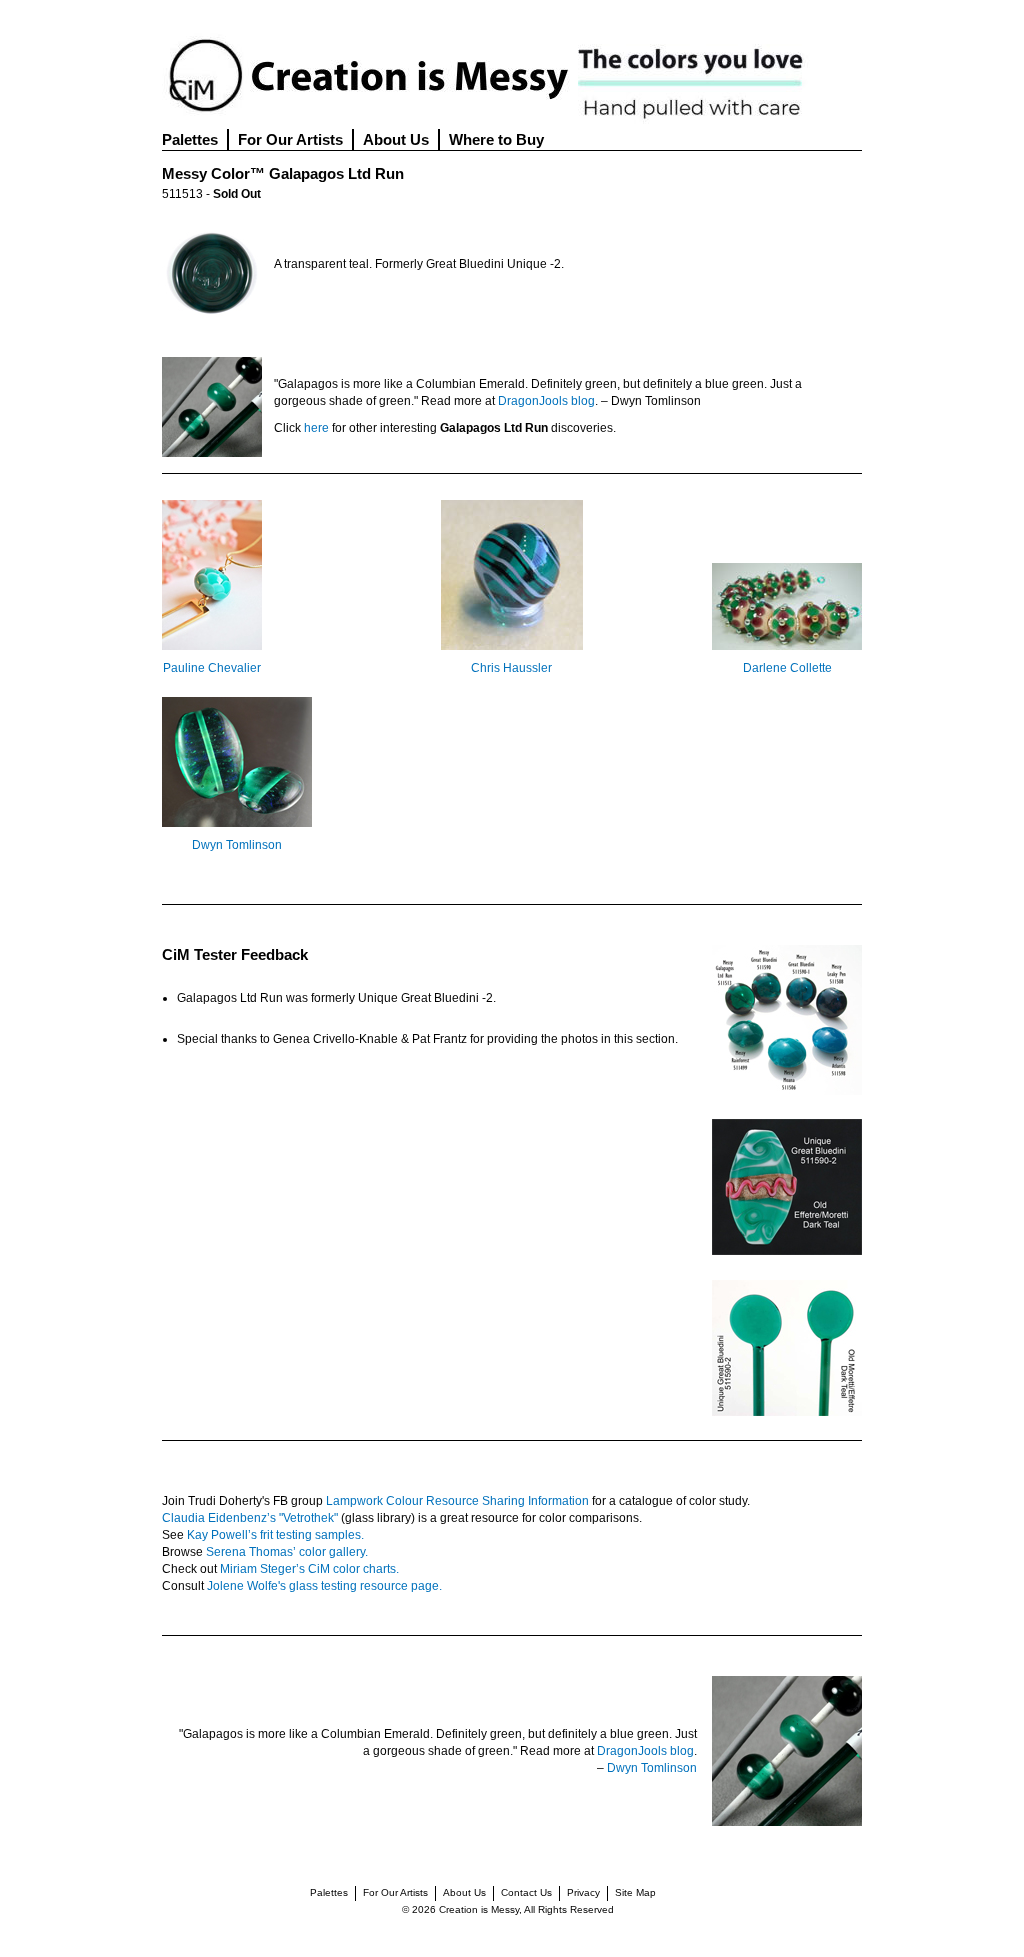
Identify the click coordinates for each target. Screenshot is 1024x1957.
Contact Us (526, 1892)
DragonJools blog (546, 401)
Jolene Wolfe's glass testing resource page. (324, 1586)
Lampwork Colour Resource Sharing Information (457, 1501)
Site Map (635, 1892)
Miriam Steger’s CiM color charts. (309, 1569)
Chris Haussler (511, 668)
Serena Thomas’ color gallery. (287, 1552)
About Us (396, 139)
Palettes (190, 139)
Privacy (583, 1892)
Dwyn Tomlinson (237, 845)
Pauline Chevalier (212, 668)
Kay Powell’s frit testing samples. (275, 1535)
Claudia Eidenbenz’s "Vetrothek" (250, 1518)
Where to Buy (496, 139)
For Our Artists (290, 139)
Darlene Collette (787, 668)
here (316, 428)
